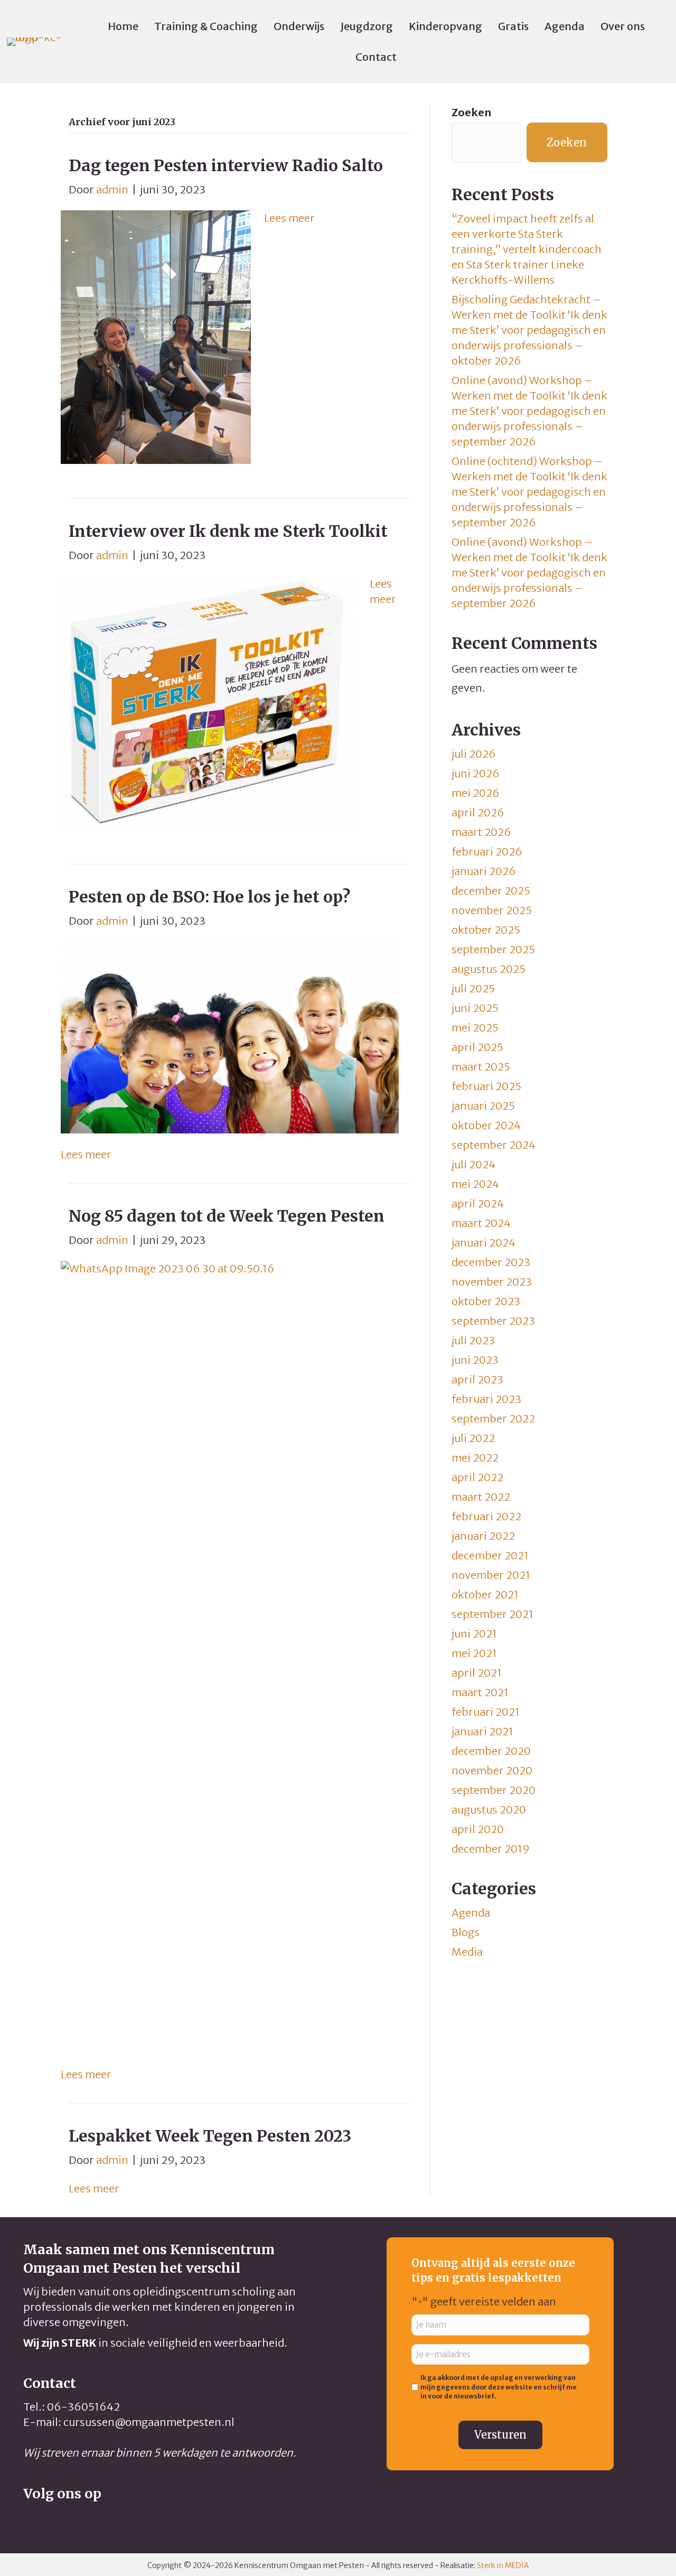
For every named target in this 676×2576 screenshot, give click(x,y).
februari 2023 (486, 1399)
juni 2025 (475, 1008)
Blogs (466, 1932)
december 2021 (490, 1555)
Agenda (471, 1913)
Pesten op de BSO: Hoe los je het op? (209, 897)
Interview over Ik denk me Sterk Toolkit (228, 531)
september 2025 (493, 949)
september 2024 (494, 1145)
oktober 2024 (486, 1125)
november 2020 (492, 1770)
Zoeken (471, 112)
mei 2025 (475, 1027)
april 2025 (477, 1047)
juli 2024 (473, 1164)
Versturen (500, 2435)
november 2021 (491, 1575)
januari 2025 (483, 1106)
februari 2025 (486, 1086)
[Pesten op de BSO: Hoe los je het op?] (230, 1037)
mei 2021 (474, 1653)
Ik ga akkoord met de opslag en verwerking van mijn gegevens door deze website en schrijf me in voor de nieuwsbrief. (499, 2387)
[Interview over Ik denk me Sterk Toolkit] (209, 702)
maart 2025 (481, 1067)
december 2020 (491, 1751)
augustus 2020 (489, 1810)
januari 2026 (484, 871)
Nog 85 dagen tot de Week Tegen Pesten (227, 1216)
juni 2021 (474, 1634)
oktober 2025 (486, 930)
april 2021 (477, 1673)
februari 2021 (486, 1712)
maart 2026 (481, 832)
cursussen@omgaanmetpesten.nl (149, 2422)
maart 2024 (481, 1223)
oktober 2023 (486, 1301)
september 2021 (492, 1614)
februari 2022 (486, 1516)
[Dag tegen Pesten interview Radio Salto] (156, 336)
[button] (31, 2519)
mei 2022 (475, 1458)
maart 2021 (480, 1692)
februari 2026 (487, 852)
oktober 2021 (485, 1594)
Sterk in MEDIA (503, 2565)
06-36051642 (83, 2407)
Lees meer (289, 218)
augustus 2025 (489, 969)
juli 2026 (474, 754)
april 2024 (478, 1203)
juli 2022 (473, 1438)
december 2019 (491, 1849)
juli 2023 (473, 1340)
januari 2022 (483, 1536)
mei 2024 (475, 1184)
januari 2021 (482, 1731)
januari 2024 (483, 1243)
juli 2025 (473, 988)
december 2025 (491, 891)
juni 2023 (475, 1360)
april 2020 (478, 1829)
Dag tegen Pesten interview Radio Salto (226, 165)
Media (467, 1952)
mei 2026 (476, 793)
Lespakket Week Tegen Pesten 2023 (210, 2136)
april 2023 (477, 1379)
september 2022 (493, 1419)
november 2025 (492, 910)
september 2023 (493, 1321)
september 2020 (494, 1790)
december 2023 (491, 1262)
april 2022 (477, 1477)
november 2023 (492, 1282)
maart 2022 (481, 1497)
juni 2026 (476, 773)
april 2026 (478, 812)
